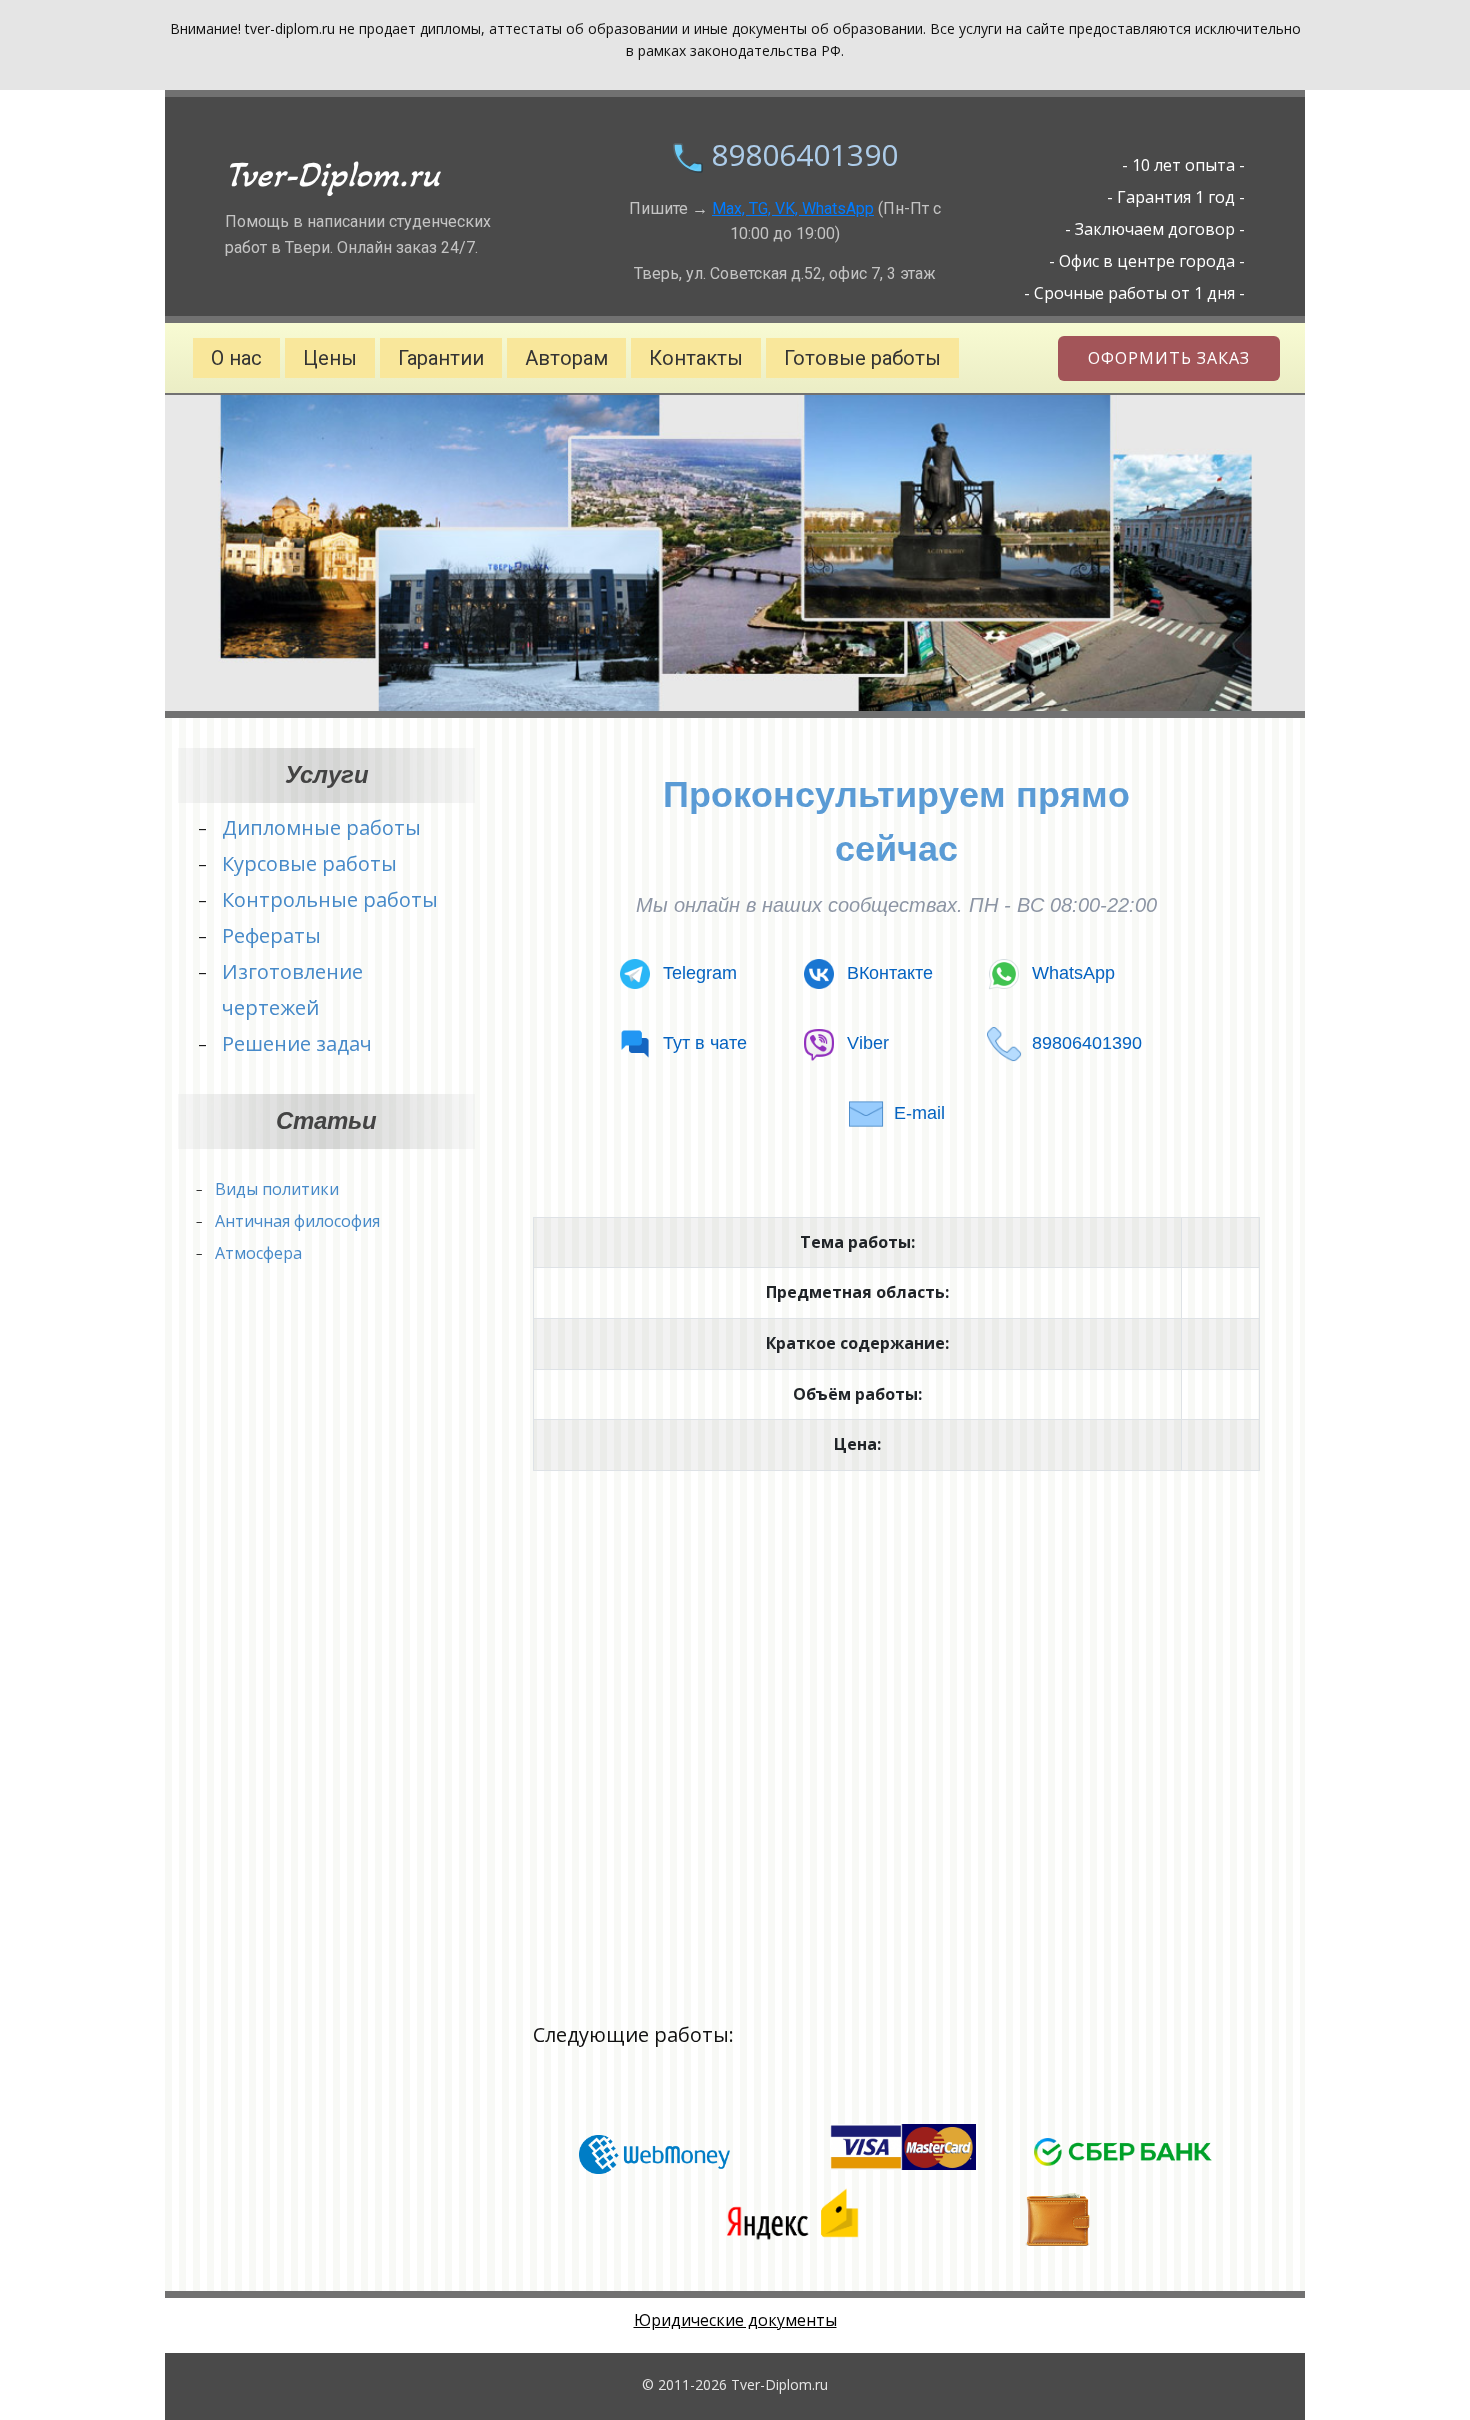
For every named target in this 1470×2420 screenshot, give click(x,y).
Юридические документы (735, 2320)
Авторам (566, 358)
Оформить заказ (1169, 358)
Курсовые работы (309, 863)
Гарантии (441, 358)
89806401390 (804, 154)
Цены (330, 358)
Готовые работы (862, 358)
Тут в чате (705, 1043)
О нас (236, 358)
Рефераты (271, 935)
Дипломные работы (321, 827)
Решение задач (297, 1043)
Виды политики (277, 1189)
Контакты (696, 358)
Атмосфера (258, 1253)
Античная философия (297, 1221)
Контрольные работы (330, 899)
